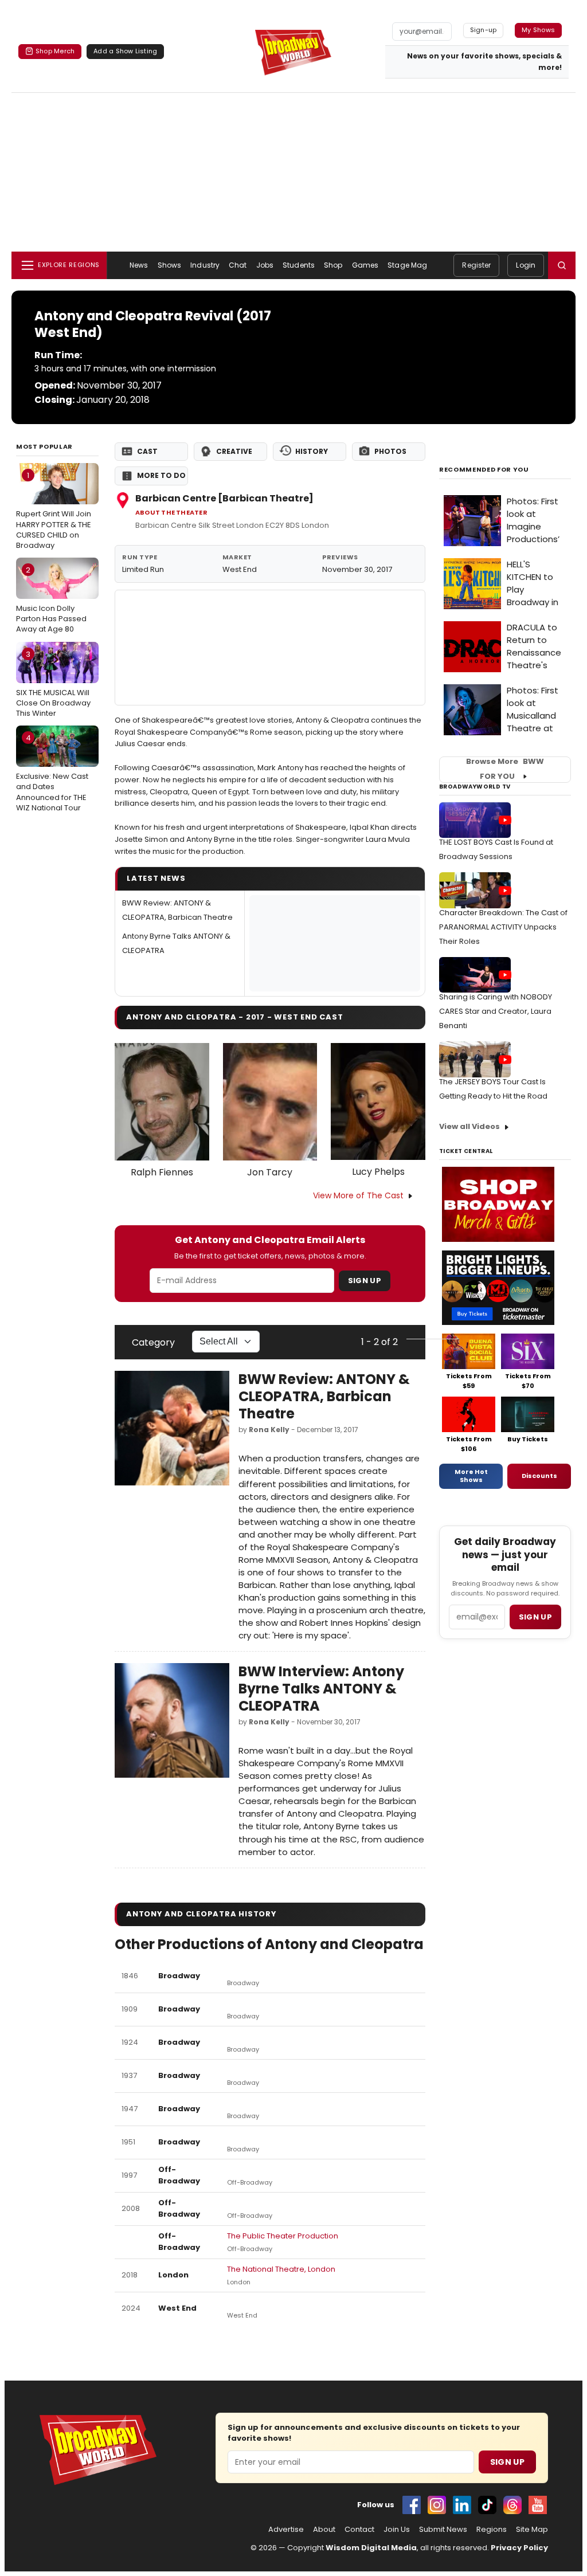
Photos (390, 451)
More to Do (161, 475)
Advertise (286, 2530)
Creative (234, 451)
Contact (359, 2530)
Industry (205, 265)
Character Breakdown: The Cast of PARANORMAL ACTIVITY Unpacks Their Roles (503, 927)
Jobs (265, 265)
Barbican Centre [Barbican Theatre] (224, 498)
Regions (492, 2530)
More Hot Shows (471, 1476)
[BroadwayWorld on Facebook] (412, 2505)
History (312, 451)
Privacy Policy (519, 2548)
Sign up (535, 1617)
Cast (147, 451)
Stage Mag (407, 265)
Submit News (443, 2530)
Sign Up (365, 1281)
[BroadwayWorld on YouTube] (538, 2505)
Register (476, 265)
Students (299, 265)
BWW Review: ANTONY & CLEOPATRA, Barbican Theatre (324, 1396)
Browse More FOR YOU (505, 769)
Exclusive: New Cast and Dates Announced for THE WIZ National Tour (52, 773)
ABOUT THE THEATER (171, 513)
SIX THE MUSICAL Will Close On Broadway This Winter (53, 684)
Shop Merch (55, 51)
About (324, 2530)
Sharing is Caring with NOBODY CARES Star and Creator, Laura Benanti (496, 1011)
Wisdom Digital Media (371, 2548)
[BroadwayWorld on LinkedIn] (462, 2505)
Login (526, 265)
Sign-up (484, 30)
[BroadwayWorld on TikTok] (487, 2505)
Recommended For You (484, 470)
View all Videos (469, 1126)
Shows (170, 265)
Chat (238, 265)
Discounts (539, 1476)
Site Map (532, 2530)
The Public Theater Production (283, 2236)
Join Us (397, 2530)
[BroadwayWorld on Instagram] (437, 2505)
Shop (333, 265)
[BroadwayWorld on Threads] (512, 2505)
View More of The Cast (358, 1195)
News (139, 265)
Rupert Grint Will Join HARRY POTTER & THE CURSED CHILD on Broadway (54, 510)
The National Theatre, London (281, 2269)
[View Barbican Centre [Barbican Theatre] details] (270, 648)
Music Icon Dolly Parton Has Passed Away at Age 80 (51, 599)
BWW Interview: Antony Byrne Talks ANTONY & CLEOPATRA (321, 1689)
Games (365, 265)
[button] (562, 265)
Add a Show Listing (125, 51)
